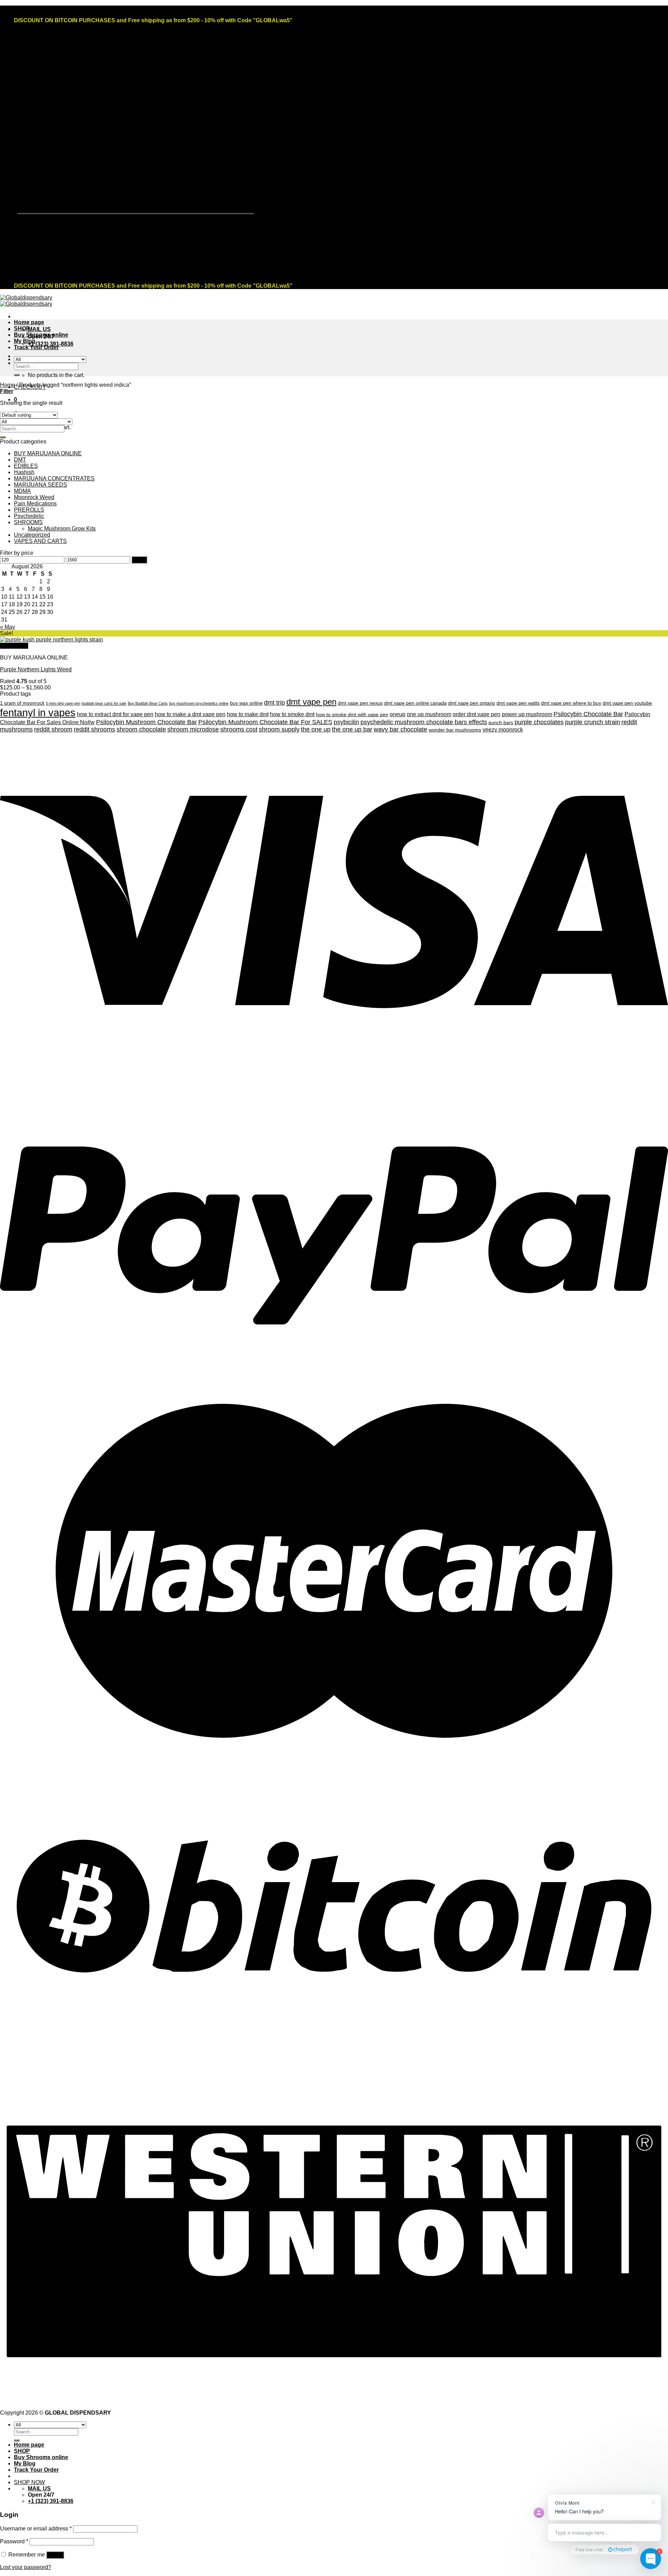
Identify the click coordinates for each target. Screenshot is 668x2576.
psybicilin (346, 722)
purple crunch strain (593, 722)
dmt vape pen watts (518, 703)
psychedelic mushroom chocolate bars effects (424, 722)
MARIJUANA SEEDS (41, 485)
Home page (29, 322)
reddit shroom (53, 729)
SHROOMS (28, 522)
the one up (316, 729)
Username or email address (36, 2529)
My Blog (25, 341)
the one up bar (352, 729)
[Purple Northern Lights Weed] (51, 639)
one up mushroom (429, 714)
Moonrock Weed (34, 497)
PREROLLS (29, 510)
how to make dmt (248, 714)
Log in (55, 2555)
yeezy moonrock (503, 730)
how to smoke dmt (292, 714)
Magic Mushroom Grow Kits (62, 529)
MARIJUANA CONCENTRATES (54, 478)
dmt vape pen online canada (415, 703)
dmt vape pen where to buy (571, 703)
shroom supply (279, 729)
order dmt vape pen (476, 714)
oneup (397, 714)
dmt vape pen (311, 702)
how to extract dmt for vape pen (115, 714)
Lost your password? (26, 2567)
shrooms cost (239, 729)
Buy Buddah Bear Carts (148, 703)
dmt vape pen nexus (360, 703)
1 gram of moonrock (22, 703)
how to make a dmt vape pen (190, 714)
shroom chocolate (141, 729)
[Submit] (17, 375)
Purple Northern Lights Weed (36, 669)
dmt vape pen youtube (627, 703)
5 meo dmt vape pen (63, 703)
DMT (20, 460)
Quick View (14, 646)
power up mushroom (527, 714)
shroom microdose (193, 729)
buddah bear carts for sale (104, 703)
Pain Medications (35, 503)
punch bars (501, 723)
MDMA (22, 491)
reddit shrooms (94, 729)
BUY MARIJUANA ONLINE (48, 453)
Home (7, 385)
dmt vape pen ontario (472, 703)
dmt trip (275, 703)
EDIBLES (26, 466)
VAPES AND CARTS (40, 541)
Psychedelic (29, 516)
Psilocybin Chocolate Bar (588, 714)
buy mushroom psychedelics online (199, 703)
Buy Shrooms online (41, 335)
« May (7, 627)
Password (14, 2541)
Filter (139, 560)
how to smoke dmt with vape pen (352, 715)
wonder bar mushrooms (455, 730)
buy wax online (246, 703)
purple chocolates (539, 722)
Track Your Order (36, 347)
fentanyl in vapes (38, 713)
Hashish (24, 472)
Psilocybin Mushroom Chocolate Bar (146, 722)
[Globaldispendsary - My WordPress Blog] (26, 301)
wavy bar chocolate (400, 729)
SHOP (22, 329)
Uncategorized (32, 535)
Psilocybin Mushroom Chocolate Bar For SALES (265, 722)
